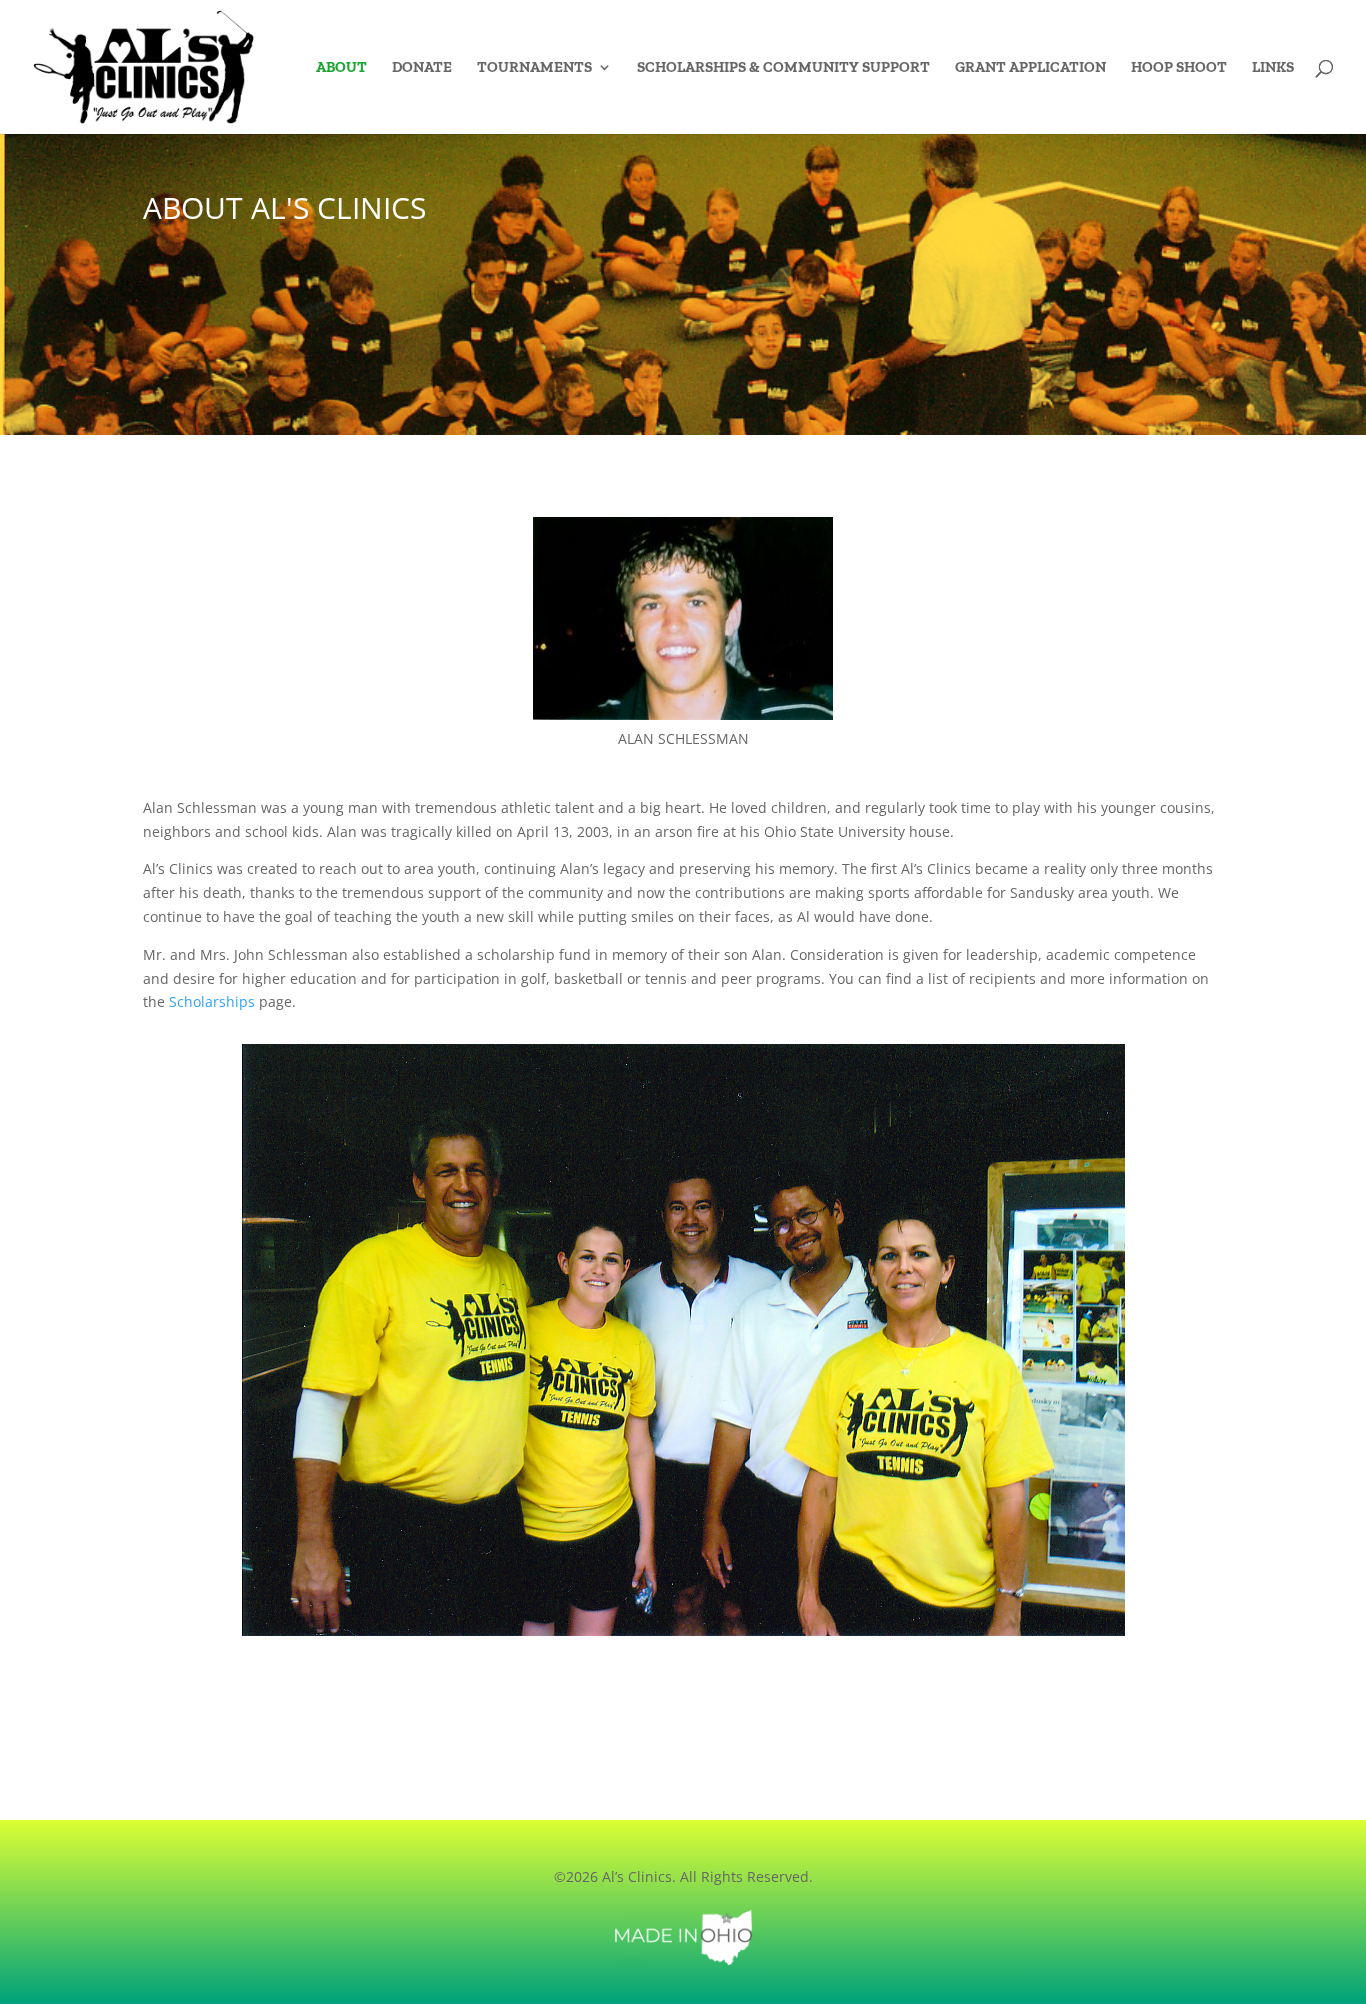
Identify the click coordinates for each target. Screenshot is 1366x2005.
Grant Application (1030, 68)
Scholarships (212, 1001)
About (341, 68)
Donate (422, 68)
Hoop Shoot (1179, 68)
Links (1273, 68)
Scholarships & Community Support (783, 68)
